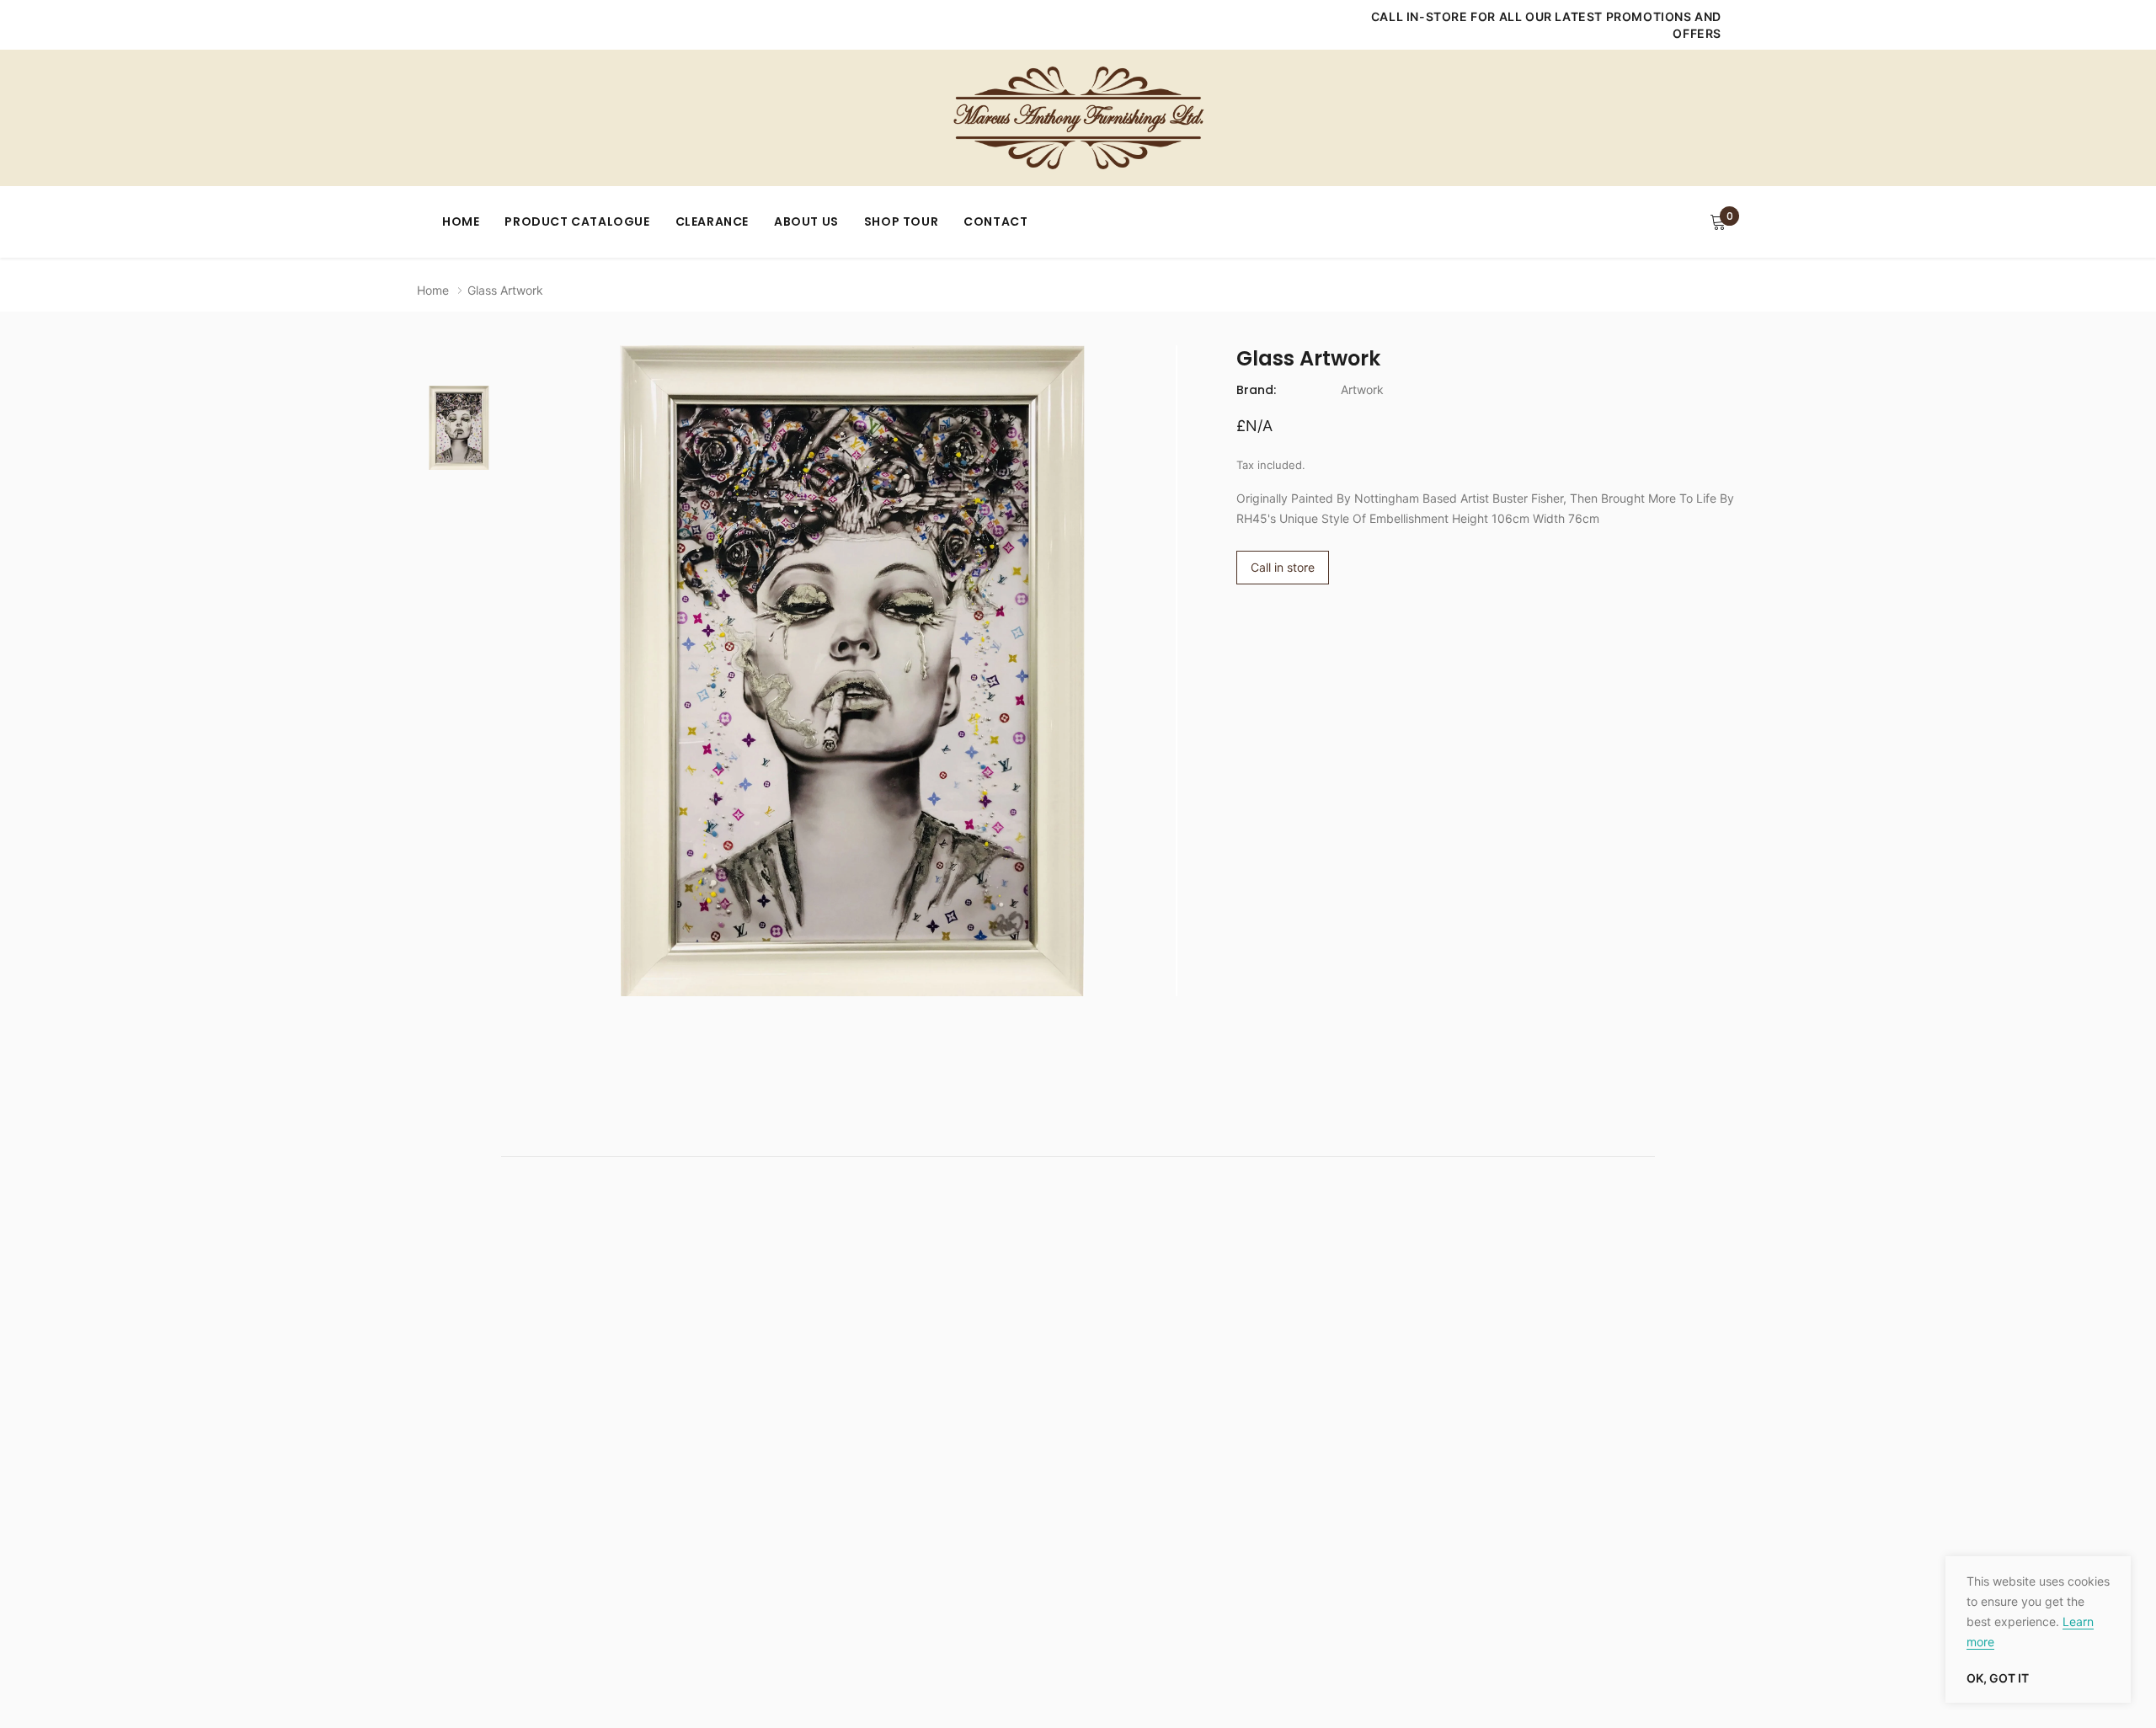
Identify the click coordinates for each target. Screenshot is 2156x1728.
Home (461, 221)
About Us (806, 221)
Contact (995, 221)
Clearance (712, 221)
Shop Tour (901, 221)
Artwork (1362, 389)
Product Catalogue (577, 221)
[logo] (1078, 118)
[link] (459, 428)
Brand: (1256, 390)
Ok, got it (1998, 1678)
